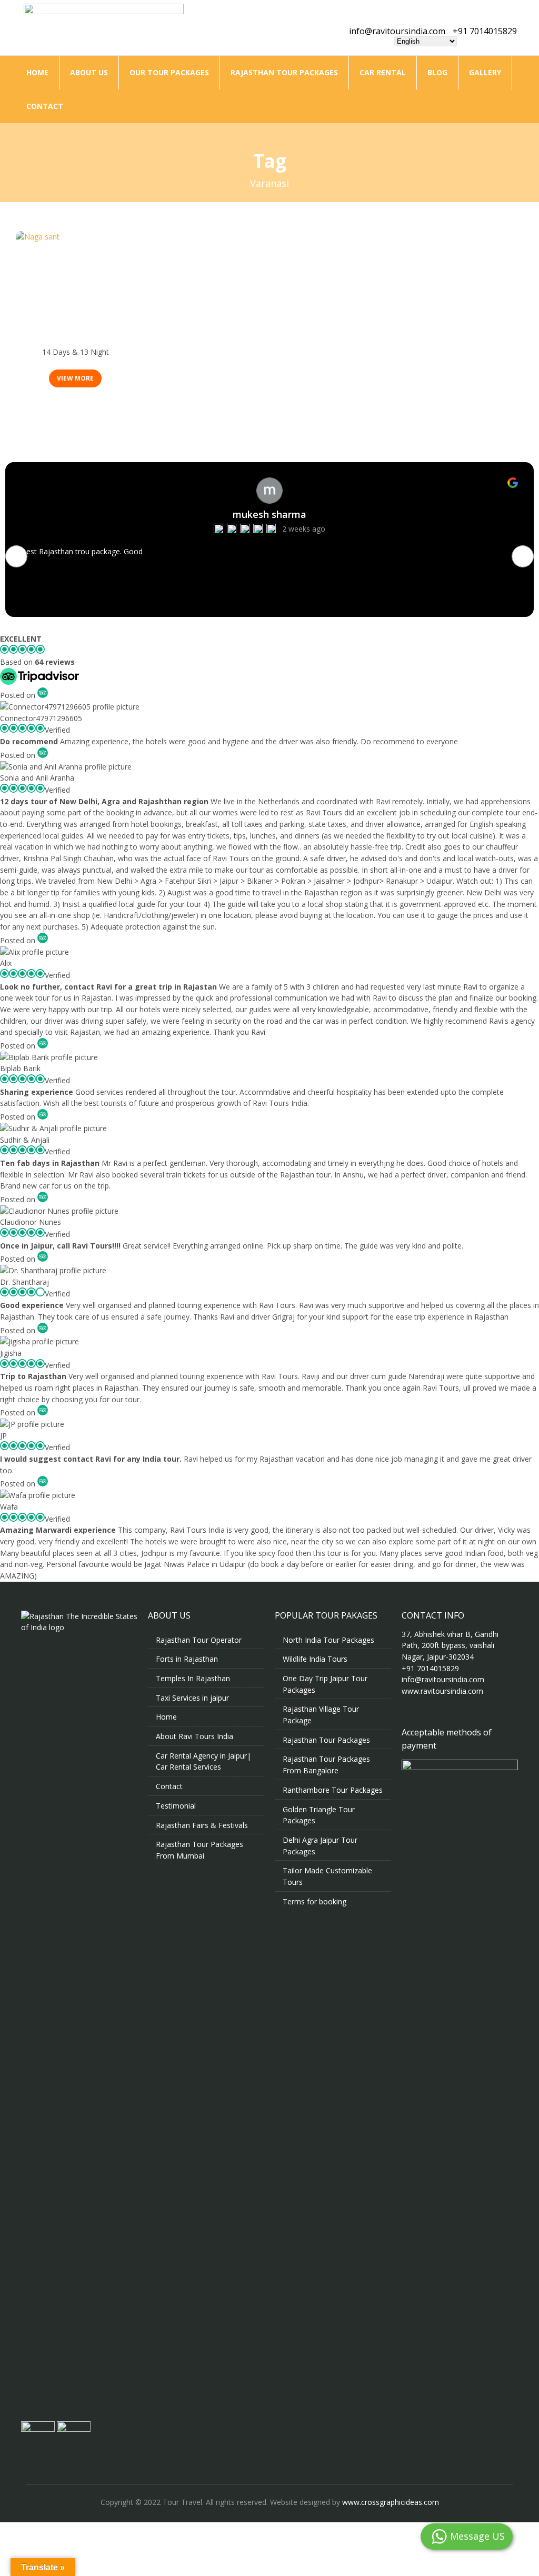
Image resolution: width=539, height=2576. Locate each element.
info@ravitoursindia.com (397, 31)
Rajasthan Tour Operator (199, 1640)
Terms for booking (315, 1901)
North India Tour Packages (328, 1640)
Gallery (485, 72)
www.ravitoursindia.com (442, 1691)
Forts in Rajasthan (187, 1659)
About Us (89, 72)
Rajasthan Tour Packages (284, 72)
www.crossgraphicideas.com (391, 2502)
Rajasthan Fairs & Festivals (202, 1825)
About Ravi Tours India (194, 1736)
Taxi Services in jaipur (192, 1698)
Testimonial (176, 1806)
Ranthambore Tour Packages (333, 1790)
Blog (437, 72)
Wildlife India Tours (315, 1659)
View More (75, 378)
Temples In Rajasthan (193, 1678)
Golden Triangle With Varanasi (75, 339)
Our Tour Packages (169, 72)
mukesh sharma (269, 514)
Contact (45, 106)
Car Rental (383, 72)
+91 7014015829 (485, 31)
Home (37, 72)
